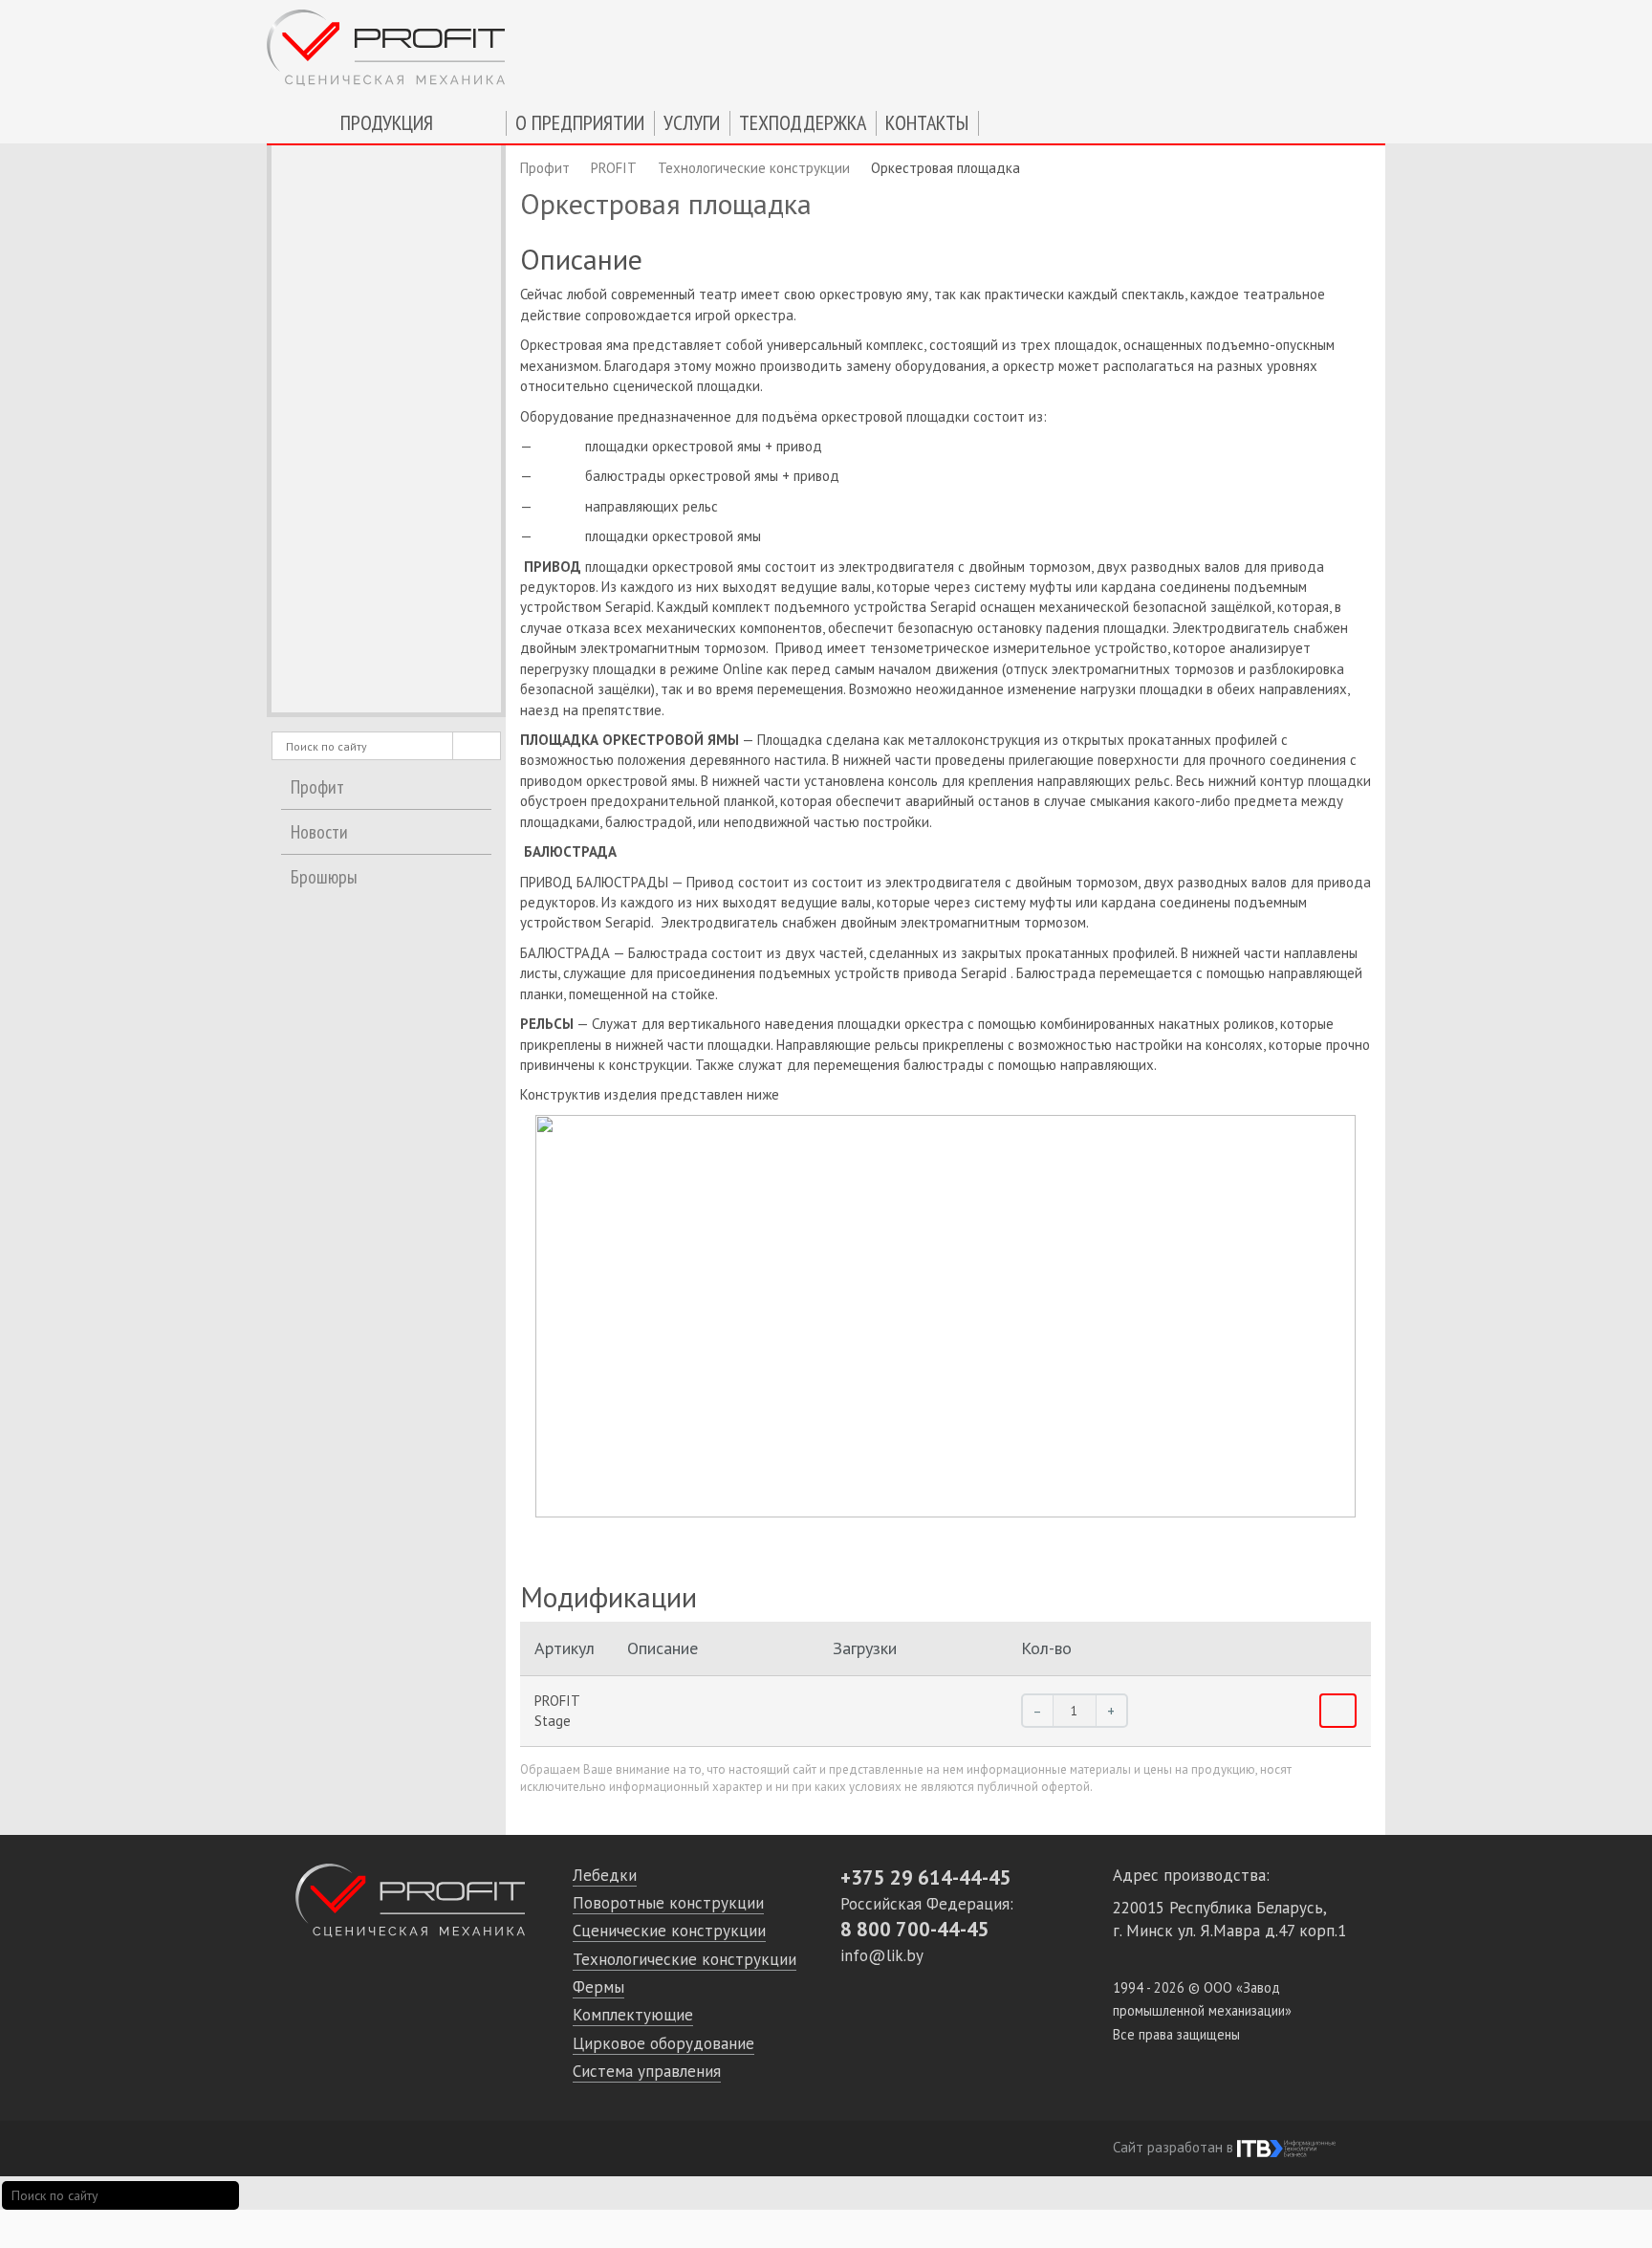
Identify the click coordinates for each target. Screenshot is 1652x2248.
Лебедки (605, 1875)
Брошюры (324, 877)
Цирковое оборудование (663, 2043)
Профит (317, 787)
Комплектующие (633, 2015)
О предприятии (580, 122)
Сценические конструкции (669, 1931)
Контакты (927, 122)
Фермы (598, 1987)
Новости (319, 832)
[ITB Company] (1286, 2147)
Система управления (647, 2071)
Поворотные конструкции (668, 1903)
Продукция (387, 122)
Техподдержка (803, 122)
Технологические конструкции (685, 1959)
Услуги (692, 122)
